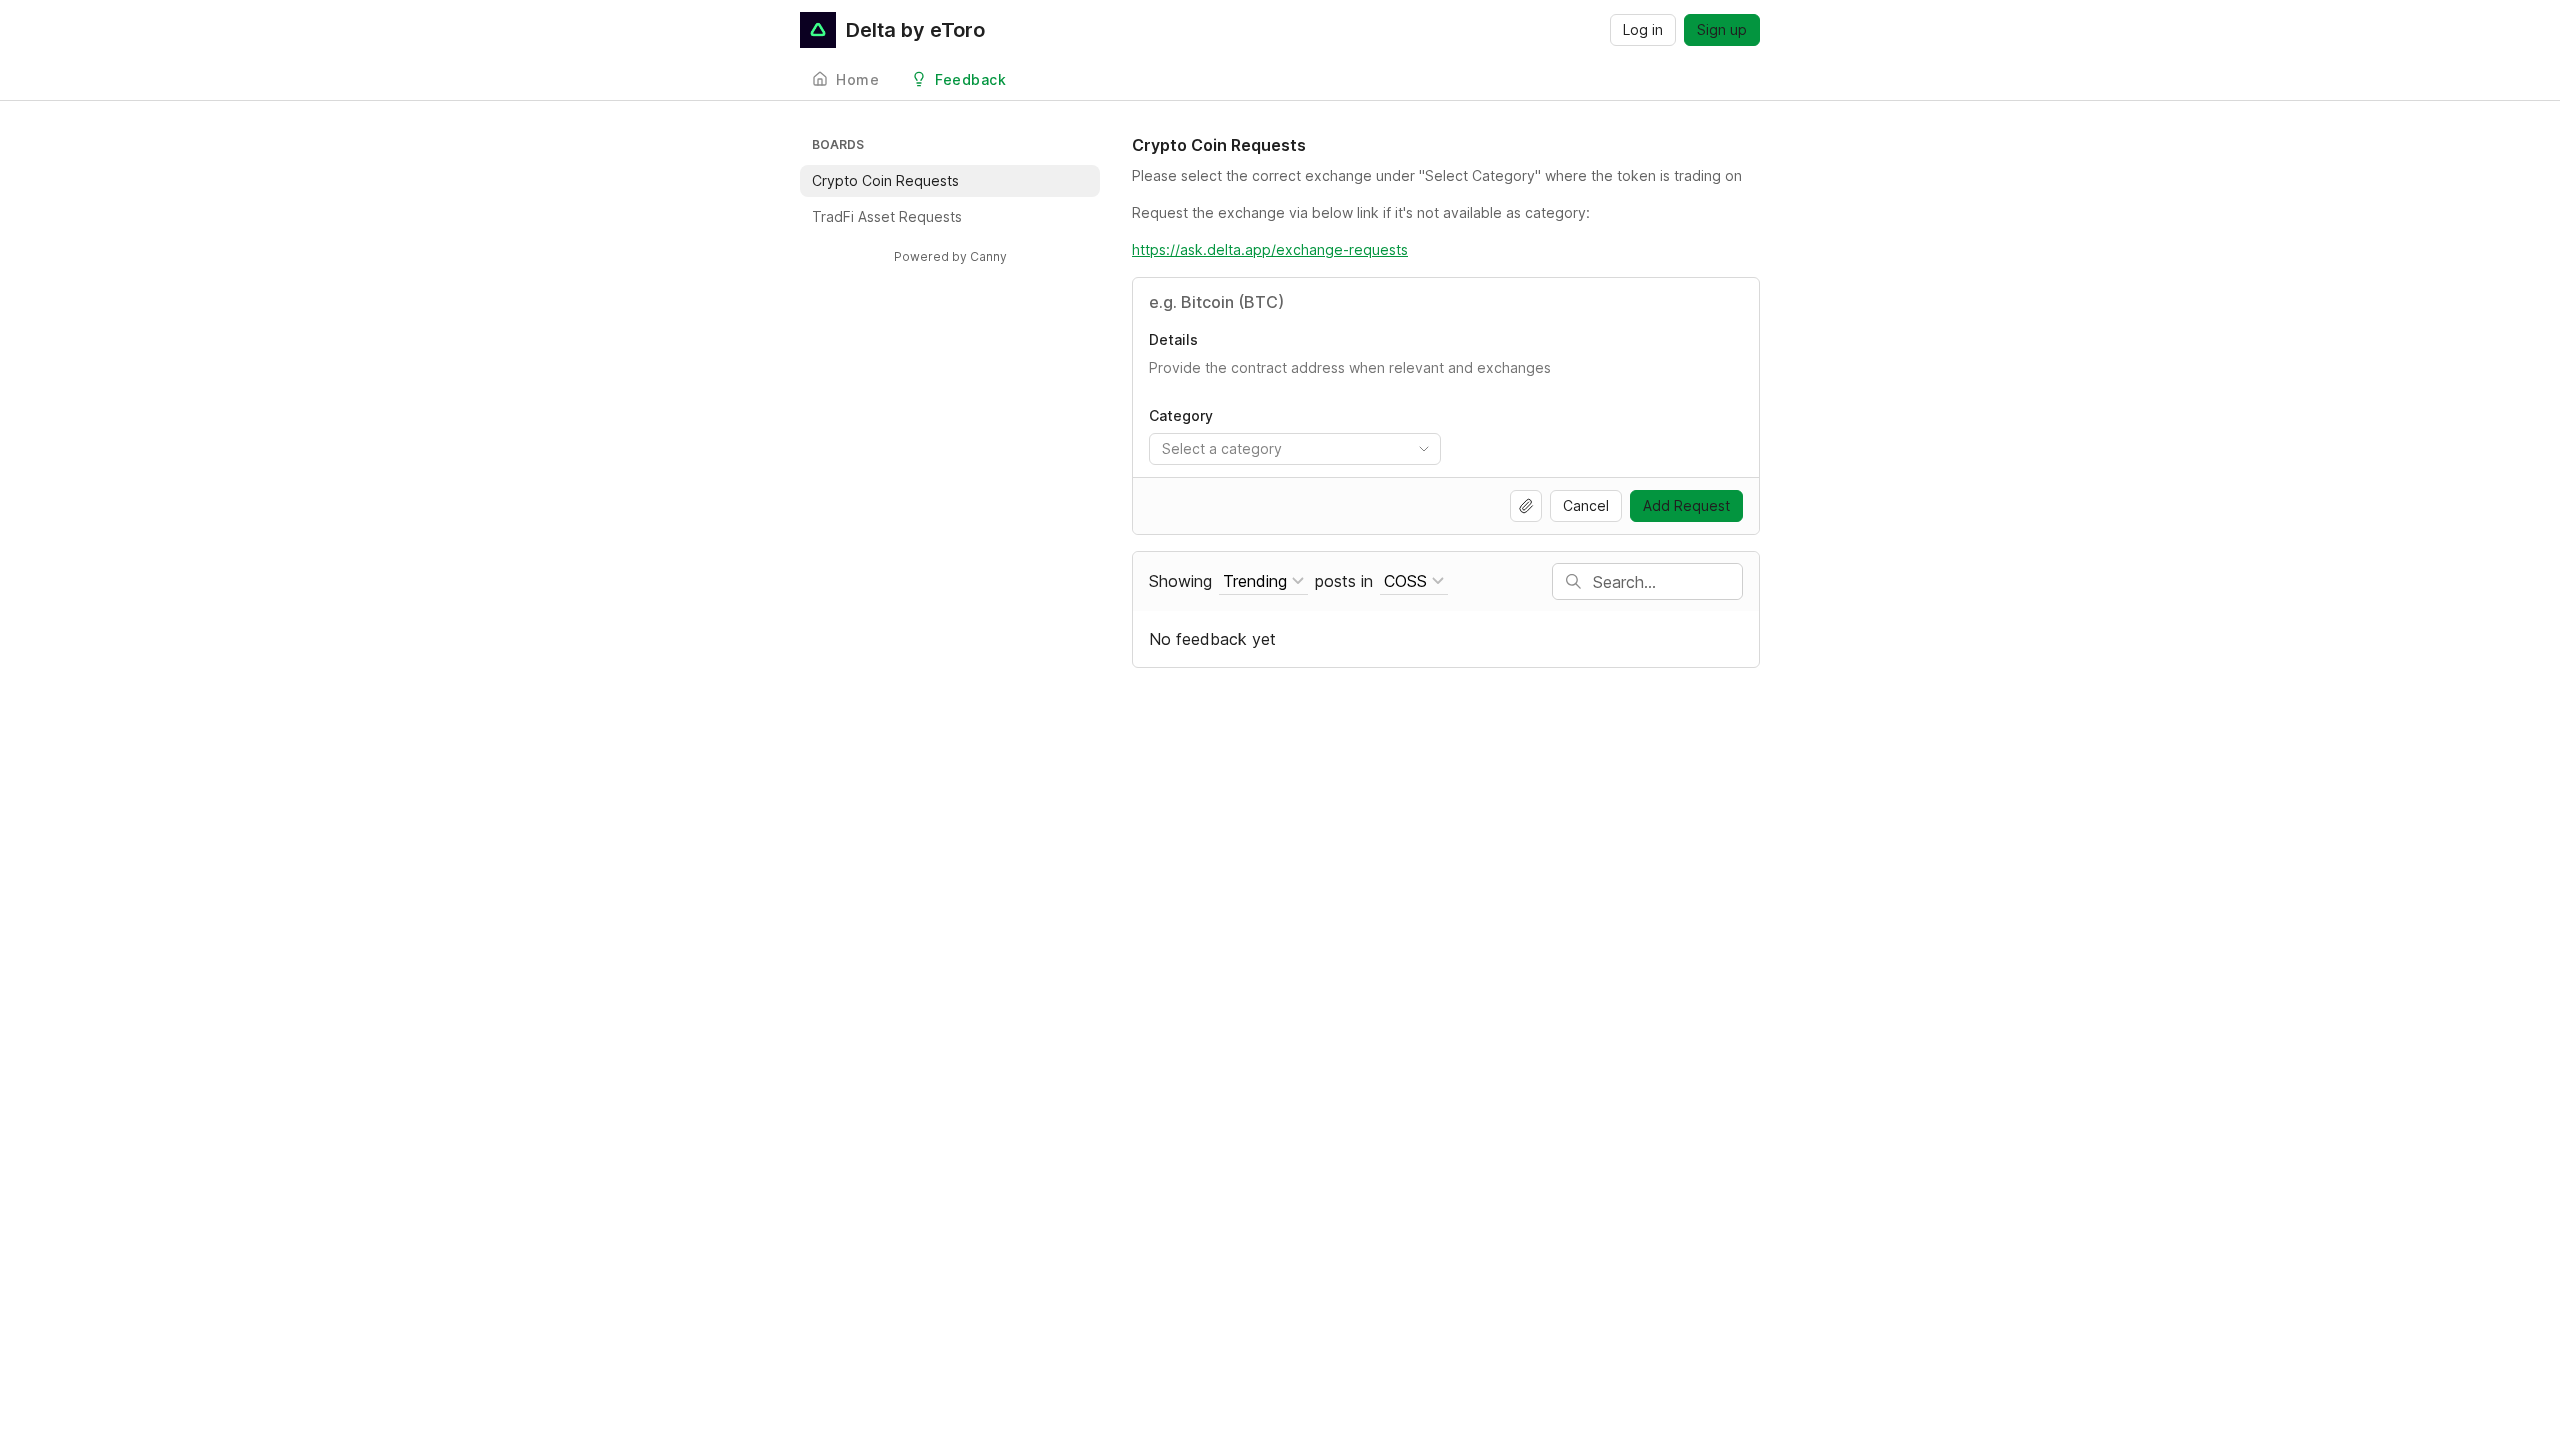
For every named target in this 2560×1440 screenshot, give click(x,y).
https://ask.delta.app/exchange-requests (1270, 249)
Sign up (1722, 29)
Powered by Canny (950, 256)
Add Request (1686, 505)
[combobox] (1295, 449)
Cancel (1586, 505)
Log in (1643, 29)
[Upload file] (1526, 506)
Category (1181, 415)
